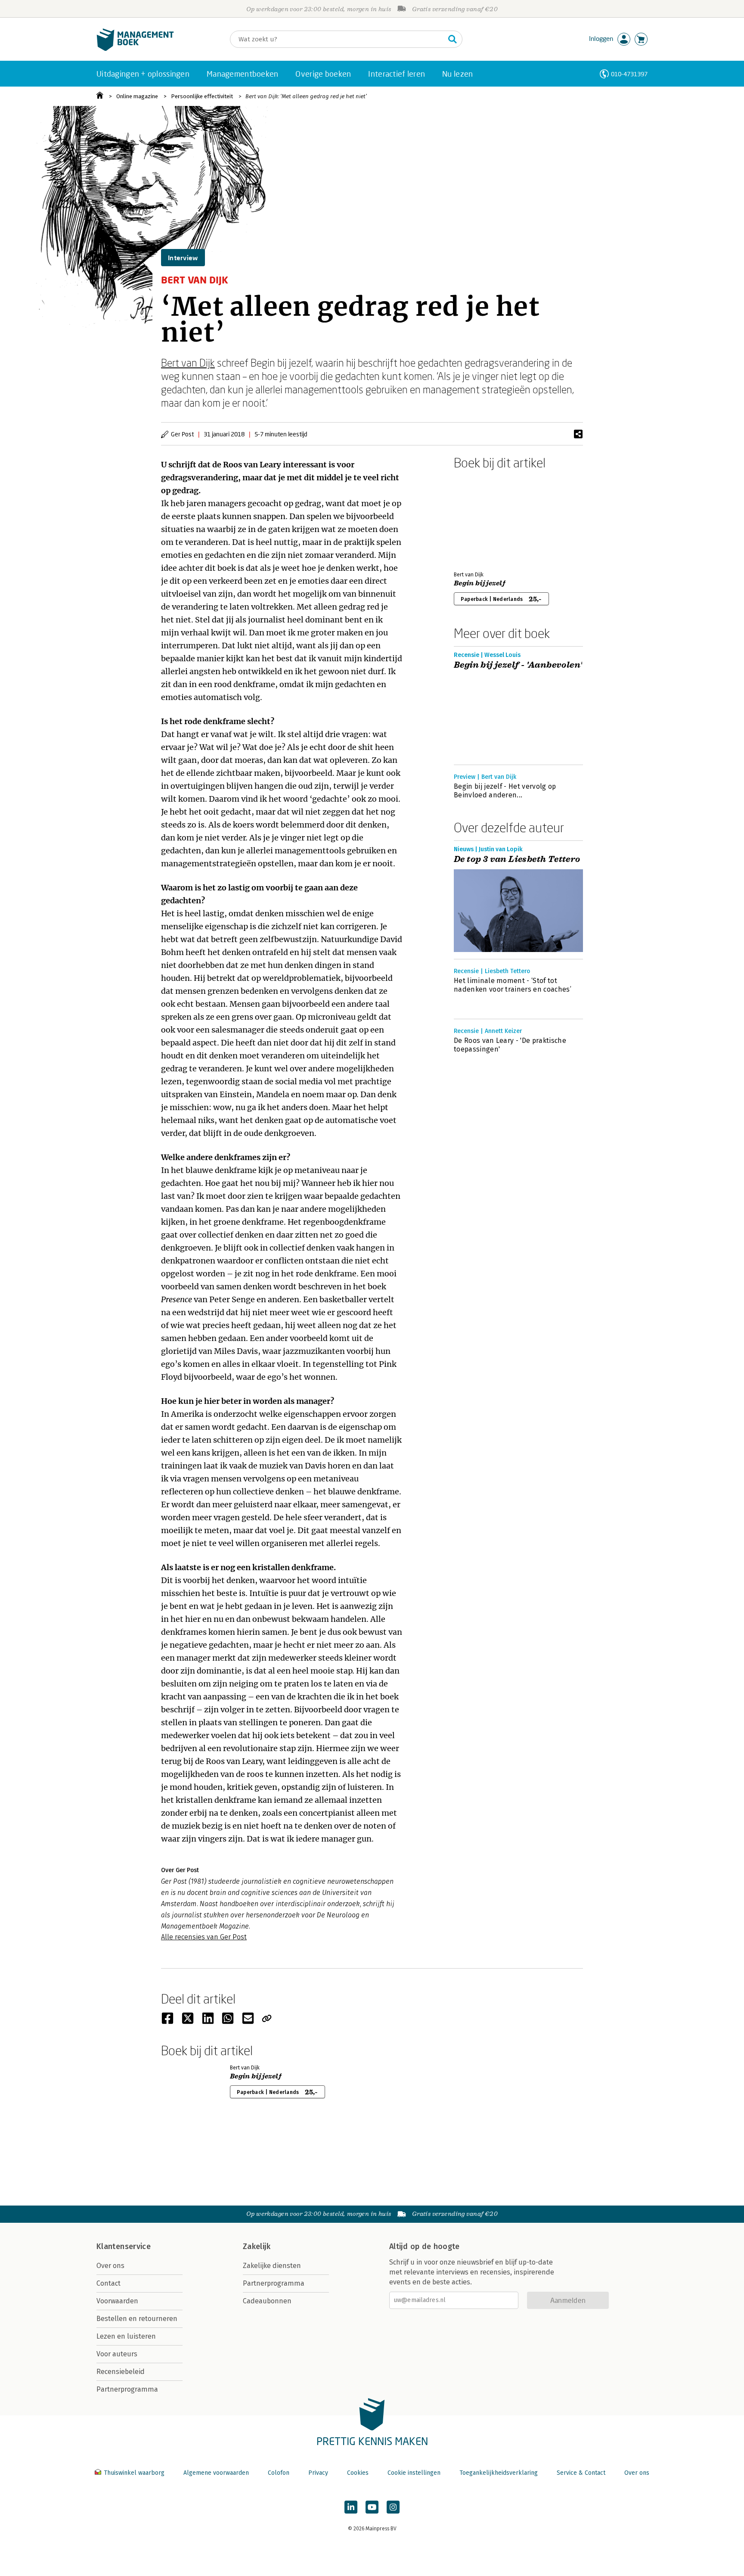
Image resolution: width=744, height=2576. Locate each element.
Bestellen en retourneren (137, 2319)
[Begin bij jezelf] (484, 519)
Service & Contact (581, 2473)
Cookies (358, 2473)
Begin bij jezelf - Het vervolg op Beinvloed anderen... (505, 791)
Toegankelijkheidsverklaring (499, 2473)
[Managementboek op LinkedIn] (351, 2507)
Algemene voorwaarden (216, 2473)
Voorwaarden (117, 2301)
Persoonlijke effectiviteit (202, 96)
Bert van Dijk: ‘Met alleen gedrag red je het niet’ (306, 96)
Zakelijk (257, 2246)
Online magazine (137, 96)
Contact (108, 2283)
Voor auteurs (117, 2354)
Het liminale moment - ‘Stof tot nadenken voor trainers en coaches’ (513, 985)
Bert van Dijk (188, 362)
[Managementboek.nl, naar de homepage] (135, 49)
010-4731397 (629, 74)
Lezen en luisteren (126, 2336)
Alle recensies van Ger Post (204, 1937)
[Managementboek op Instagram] (393, 2507)
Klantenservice (124, 2246)
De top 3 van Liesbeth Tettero (517, 859)
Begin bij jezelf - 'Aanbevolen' (518, 665)
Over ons (110, 2266)
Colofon (279, 2473)
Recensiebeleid (121, 2372)
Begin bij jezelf (480, 583)
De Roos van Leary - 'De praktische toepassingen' (510, 1045)
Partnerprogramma (127, 2389)
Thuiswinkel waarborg (134, 2473)
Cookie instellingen (414, 2473)
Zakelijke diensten (272, 2266)
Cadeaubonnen (267, 2301)
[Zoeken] (453, 39)
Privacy (318, 2473)
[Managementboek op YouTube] (372, 2507)
